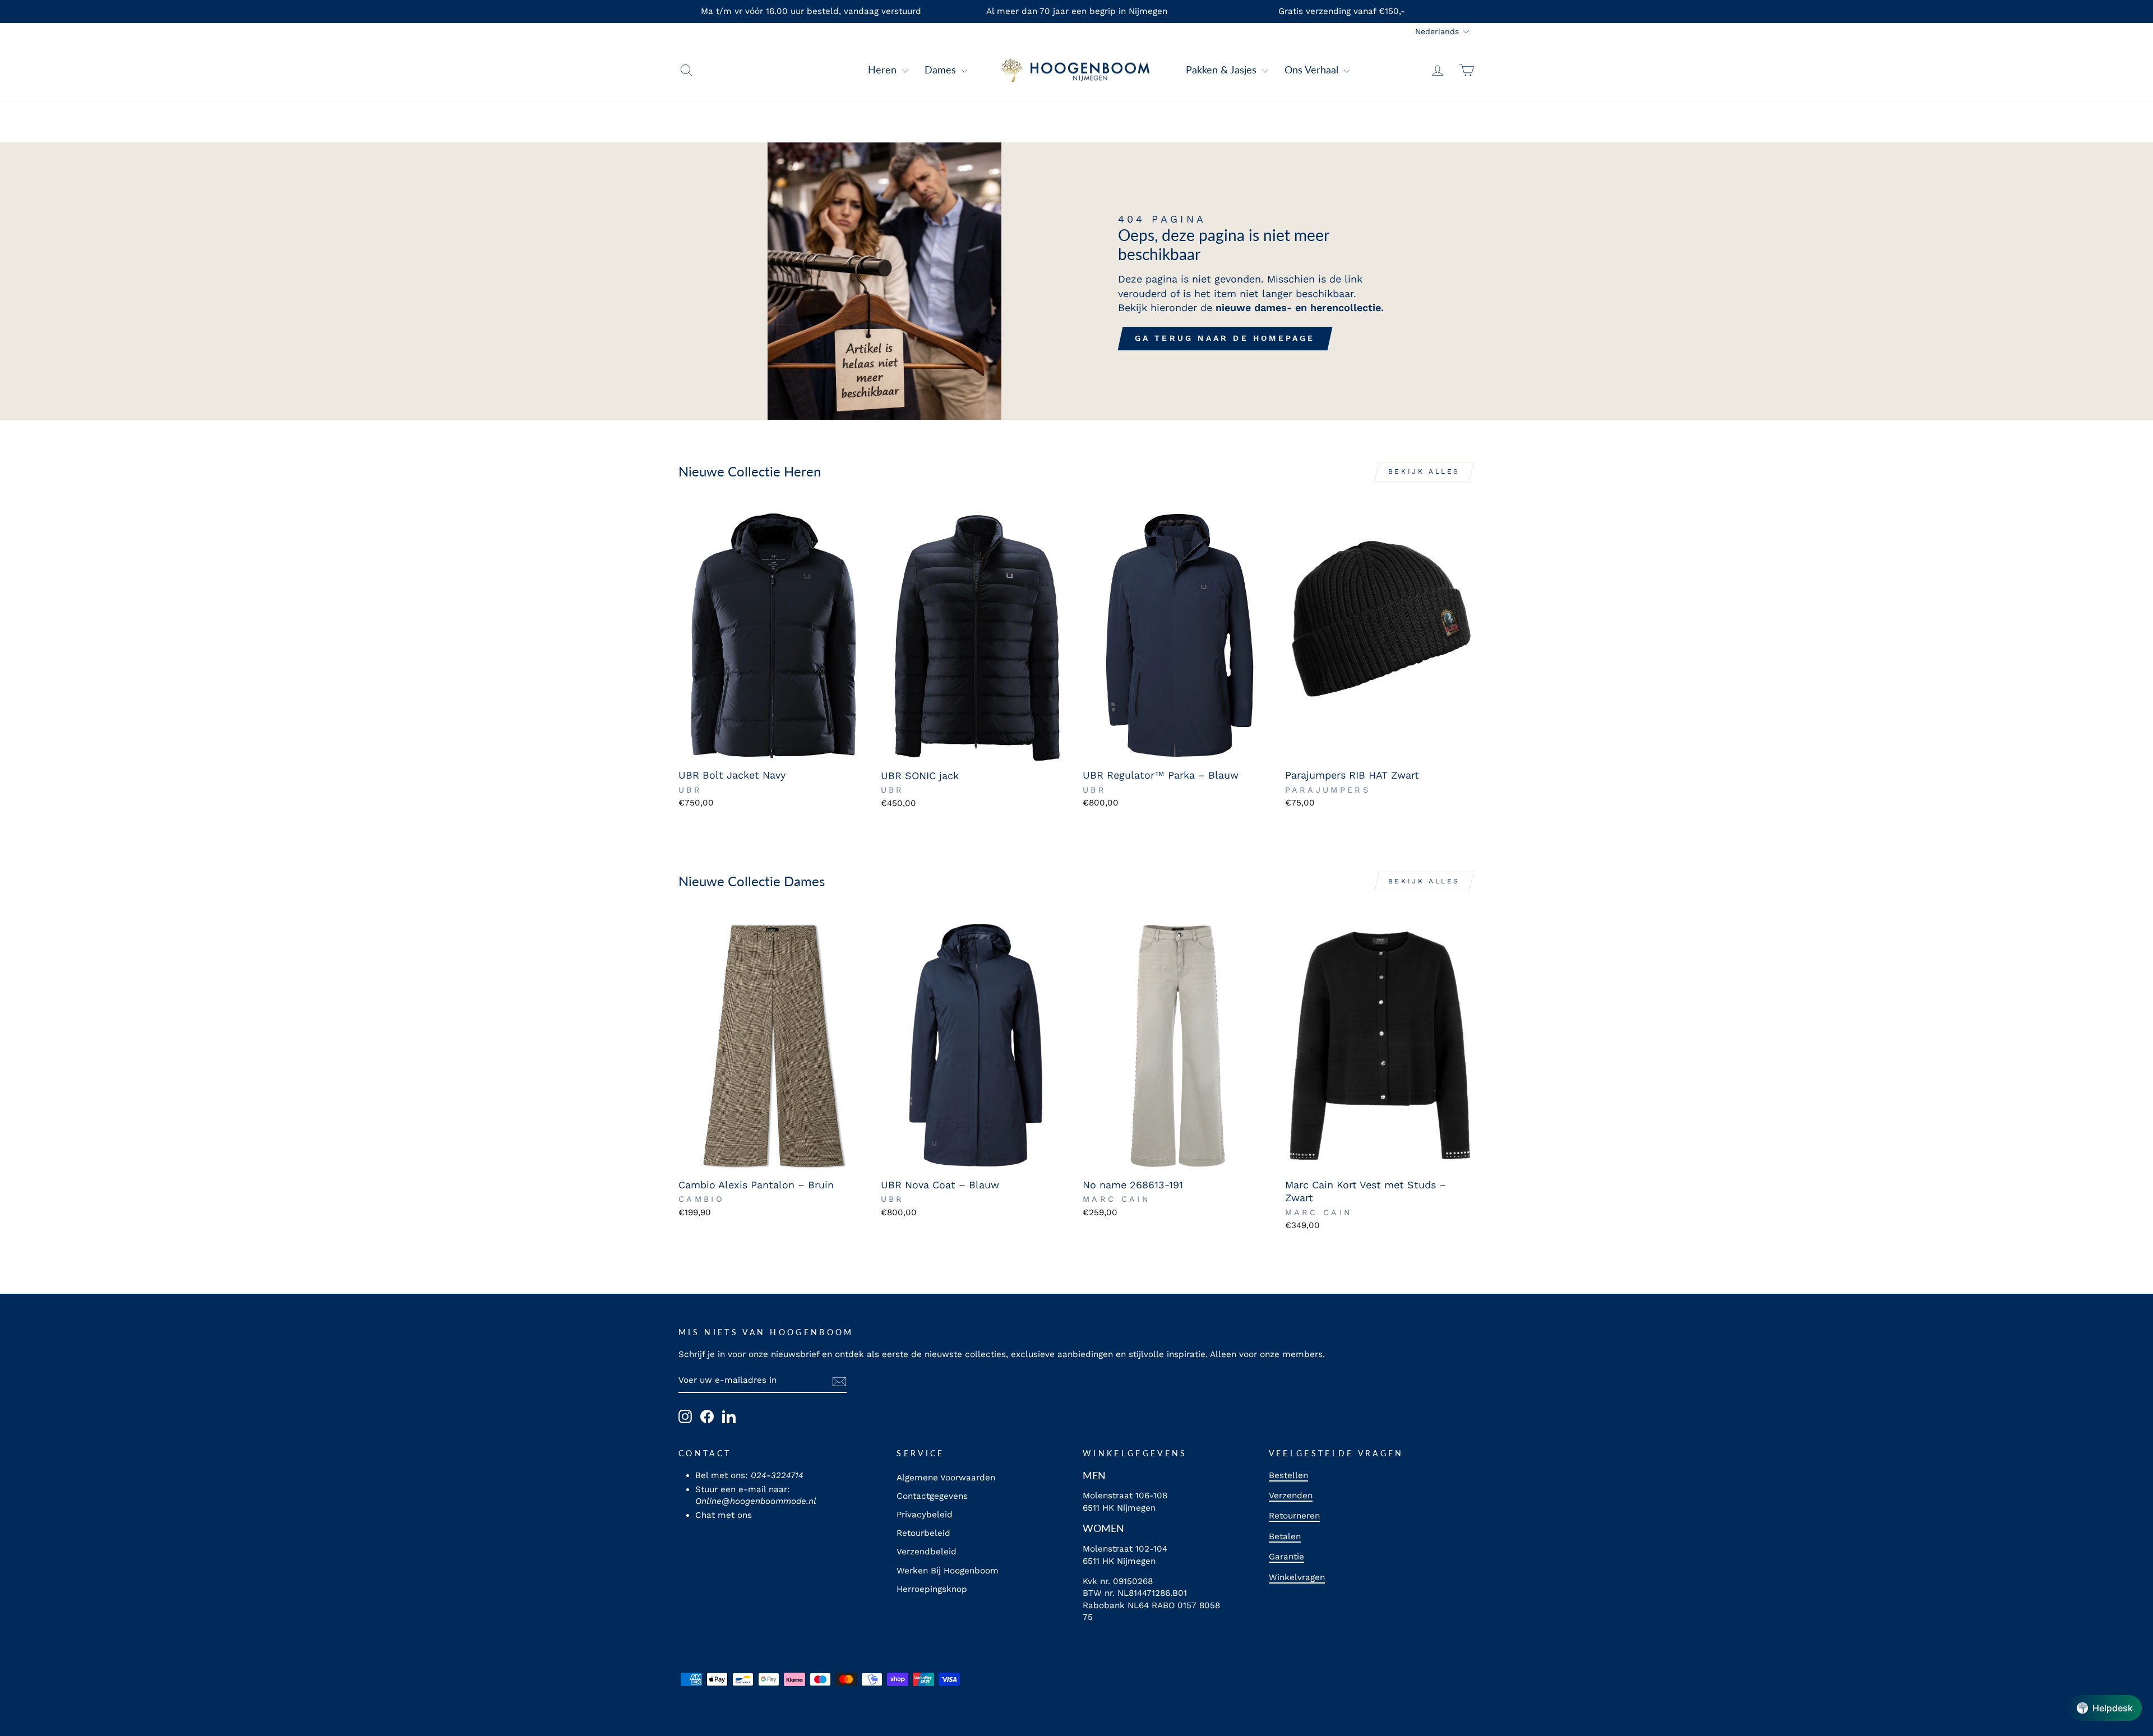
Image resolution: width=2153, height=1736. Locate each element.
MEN (1094, 1475)
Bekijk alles (1424, 471)
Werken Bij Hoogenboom (948, 1571)
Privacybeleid (925, 1515)
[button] (2105, 1708)
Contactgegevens (932, 1496)
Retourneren (1294, 1516)
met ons (735, 1515)
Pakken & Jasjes (1223, 70)
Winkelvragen (1297, 1577)
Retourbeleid (923, 1533)
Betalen (1285, 1536)
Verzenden (1291, 1496)
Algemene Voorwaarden (946, 1478)
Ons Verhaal (1313, 70)
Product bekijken (773, 749)
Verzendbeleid (927, 1552)
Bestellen (1288, 1475)
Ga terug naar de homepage (1225, 338)
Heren (884, 70)
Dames (942, 70)
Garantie (1286, 1557)
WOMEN (1103, 1528)
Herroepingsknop (932, 1589)
